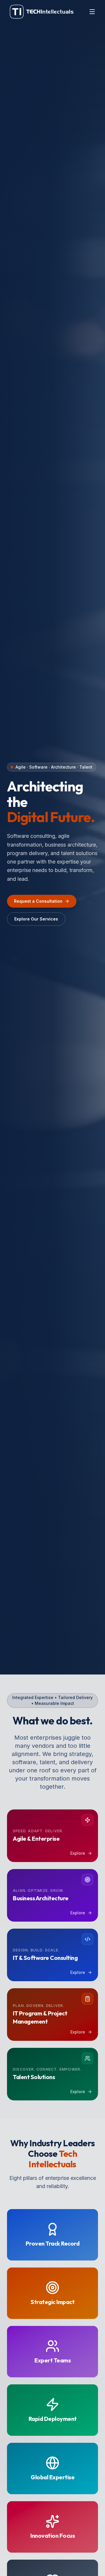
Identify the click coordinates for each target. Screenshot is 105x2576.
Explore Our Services (36, 919)
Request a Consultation (38, 901)
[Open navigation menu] (92, 12)
